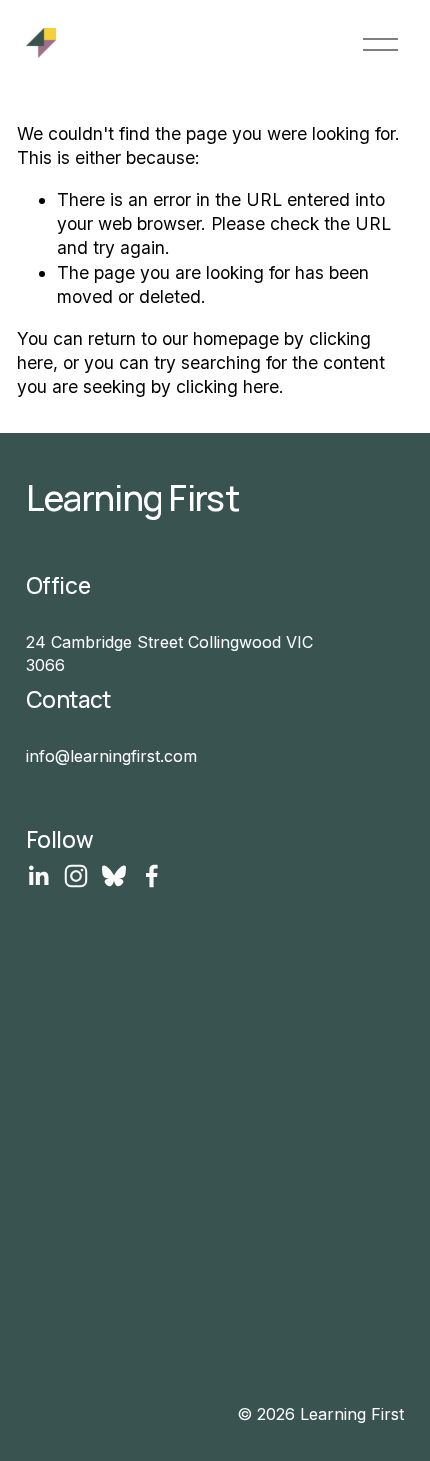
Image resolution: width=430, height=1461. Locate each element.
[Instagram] (76, 876)
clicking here (227, 386)
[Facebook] (152, 876)
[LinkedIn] (38, 876)
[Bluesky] (114, 876)
